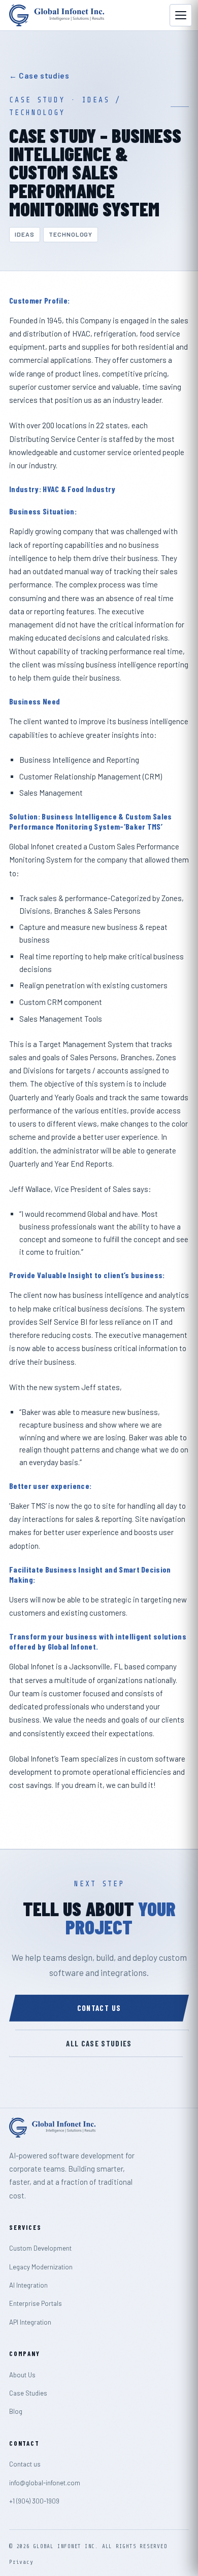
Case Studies (28, 2393)
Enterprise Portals (36, 2303)
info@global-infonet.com (45, 2483)
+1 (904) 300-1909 (34, 2501)
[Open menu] (181, 15)
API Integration (30, 2322)
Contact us (99, 2008)
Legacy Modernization (41, 2267)
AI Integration (28, 2285)
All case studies (99, 2043)
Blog (16, 2411)
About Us (22, 2375)
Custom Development (40, 2248)
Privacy (21, 2562)
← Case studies (39, 76)
